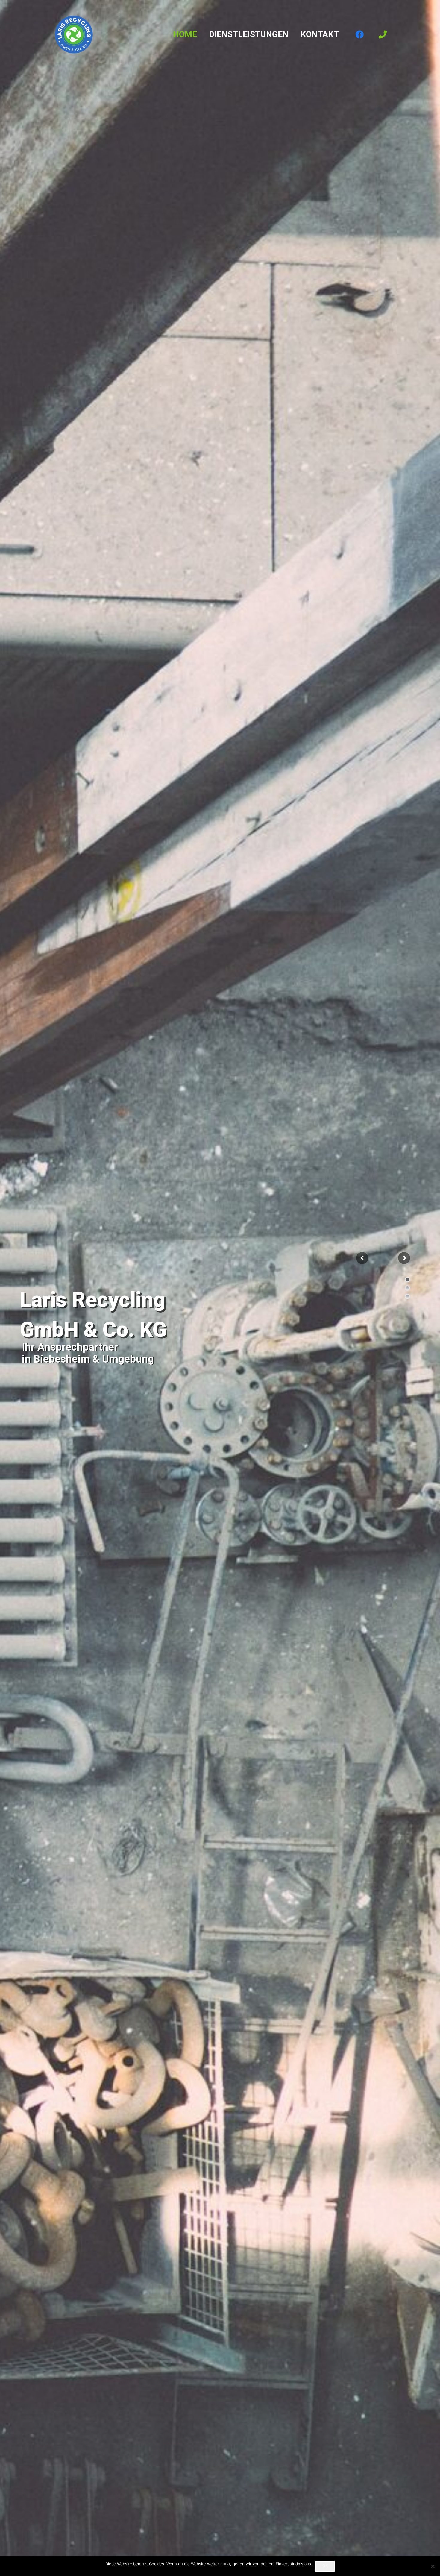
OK (325, 2566)
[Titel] (383, 34)
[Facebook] (360, 34)
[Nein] (433, 2566)
